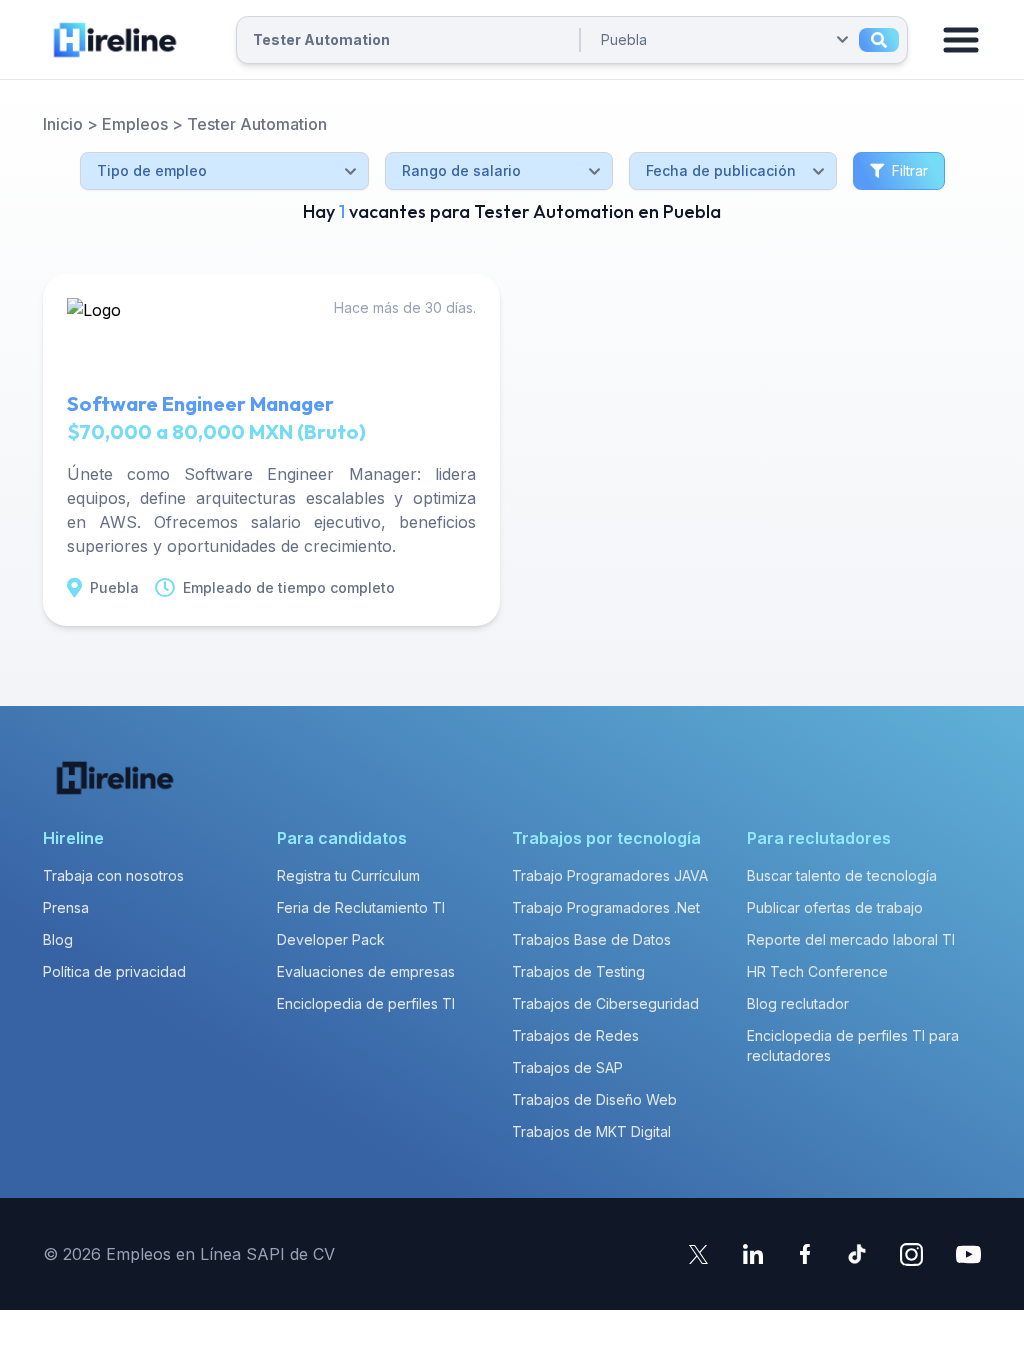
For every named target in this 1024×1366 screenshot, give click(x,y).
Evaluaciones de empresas (366, 971)
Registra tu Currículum (348, 875)
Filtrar (910, 170)
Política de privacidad (114, 971)
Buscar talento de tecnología (842, 875)
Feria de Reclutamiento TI (361, 907)
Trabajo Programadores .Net (606, 907)
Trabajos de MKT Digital (591, 1131)
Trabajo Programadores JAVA (610, 875)
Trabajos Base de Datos (591, 939)
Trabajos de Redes (575, 1035)
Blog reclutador (798, 1003)
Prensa (66, 907)
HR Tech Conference (817, 971)
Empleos (135, 124)
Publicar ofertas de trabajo (835, 907)
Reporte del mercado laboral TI (851, 939)
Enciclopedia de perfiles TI (366, 1003)
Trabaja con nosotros (113, 875)
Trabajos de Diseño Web (594, 1099)
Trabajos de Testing (578, 971)
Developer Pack (331, 939)
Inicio (63, 124)
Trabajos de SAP (567, 1067)
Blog (58, 939)
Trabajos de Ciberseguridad (605, 1003)
